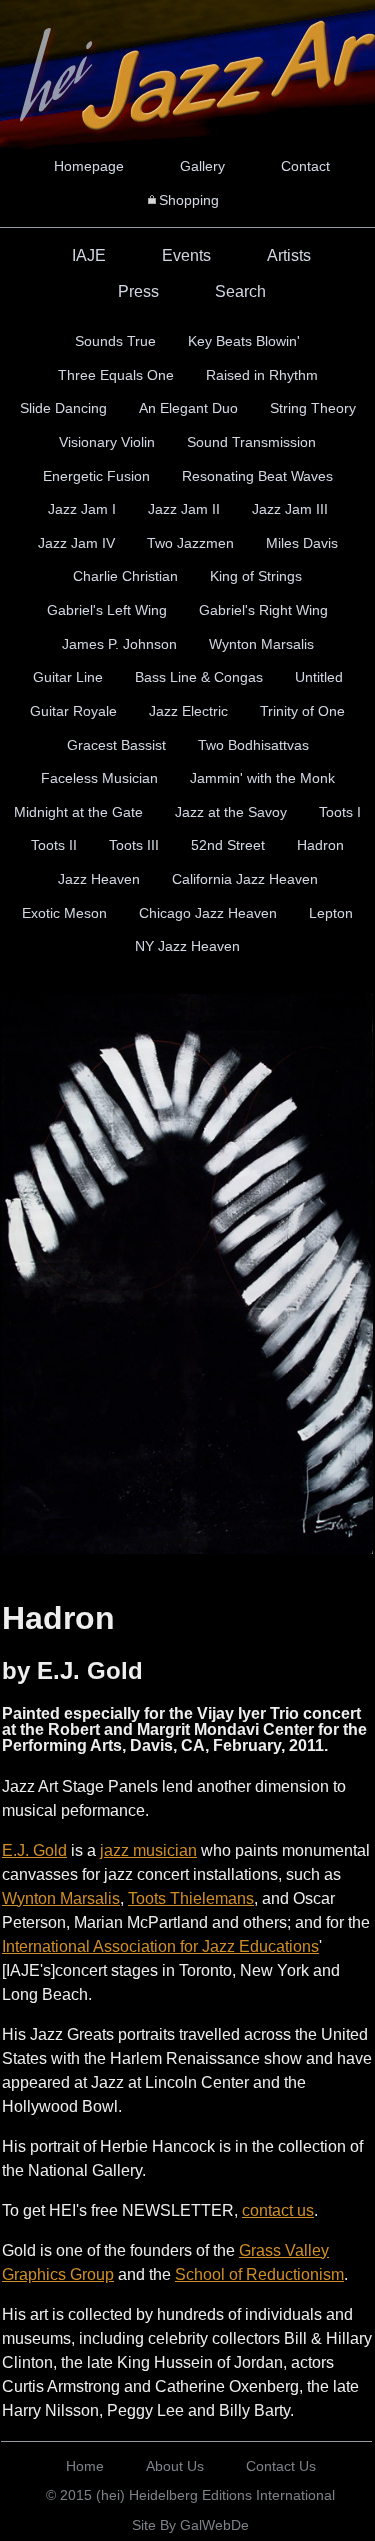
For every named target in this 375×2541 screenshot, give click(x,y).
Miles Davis (302, 543)
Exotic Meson (64, 913)
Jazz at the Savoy (231, 812)
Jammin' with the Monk (262, 778)
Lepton (331, 913)
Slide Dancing (63, 408)
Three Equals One (116, 375)
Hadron (320, 845)
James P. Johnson (119, 644)
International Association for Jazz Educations (160, 1946)
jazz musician (148, 1850)
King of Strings (256, 576)
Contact (305, 166)
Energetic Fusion (96, 476)
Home (85, 2466)
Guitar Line (68, 677)
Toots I (340, 812)
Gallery (202, 166)
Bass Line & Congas (199, 677)
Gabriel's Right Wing (263, 610)
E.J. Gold (34, 1850)
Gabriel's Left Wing (107, 610)
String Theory (313, 408)
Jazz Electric (188, 711)
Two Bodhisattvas (253, 745)
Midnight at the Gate (78, 812)
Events (186, 255)
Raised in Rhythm (262, 375)
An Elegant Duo (188, 408)
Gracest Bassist (116, 745)
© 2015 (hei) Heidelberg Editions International (190, 2495)
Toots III (134, 845)
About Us (175, 2466)
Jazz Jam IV (76, 543)
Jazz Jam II (184, 509)
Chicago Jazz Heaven (208, 913)
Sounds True (115, 341)
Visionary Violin (107, 442)
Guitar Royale (73, 711)
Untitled (319, 677)
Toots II (54, 845)
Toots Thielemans (191, 1898)
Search (240, 291)
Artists (289, 255)
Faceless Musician (99, 778)
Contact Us (281, 2466)
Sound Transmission (251, 442)
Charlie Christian (125, 576)
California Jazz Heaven (245, 879)
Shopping (189, 200)
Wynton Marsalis (261, 644)
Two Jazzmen (190, 543)
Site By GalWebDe (190, 2525)
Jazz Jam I (82, 509)
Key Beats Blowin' (244, 341)
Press (138, 291)
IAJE (89, 255)
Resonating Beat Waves (257, 476)
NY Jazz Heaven (187, 946)
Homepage (89, 166)
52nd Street (228, 845)
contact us (278, 2210)
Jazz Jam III (290, 509)
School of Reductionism (259, 2274)
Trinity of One (302, 711)
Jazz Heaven (99, 879)
